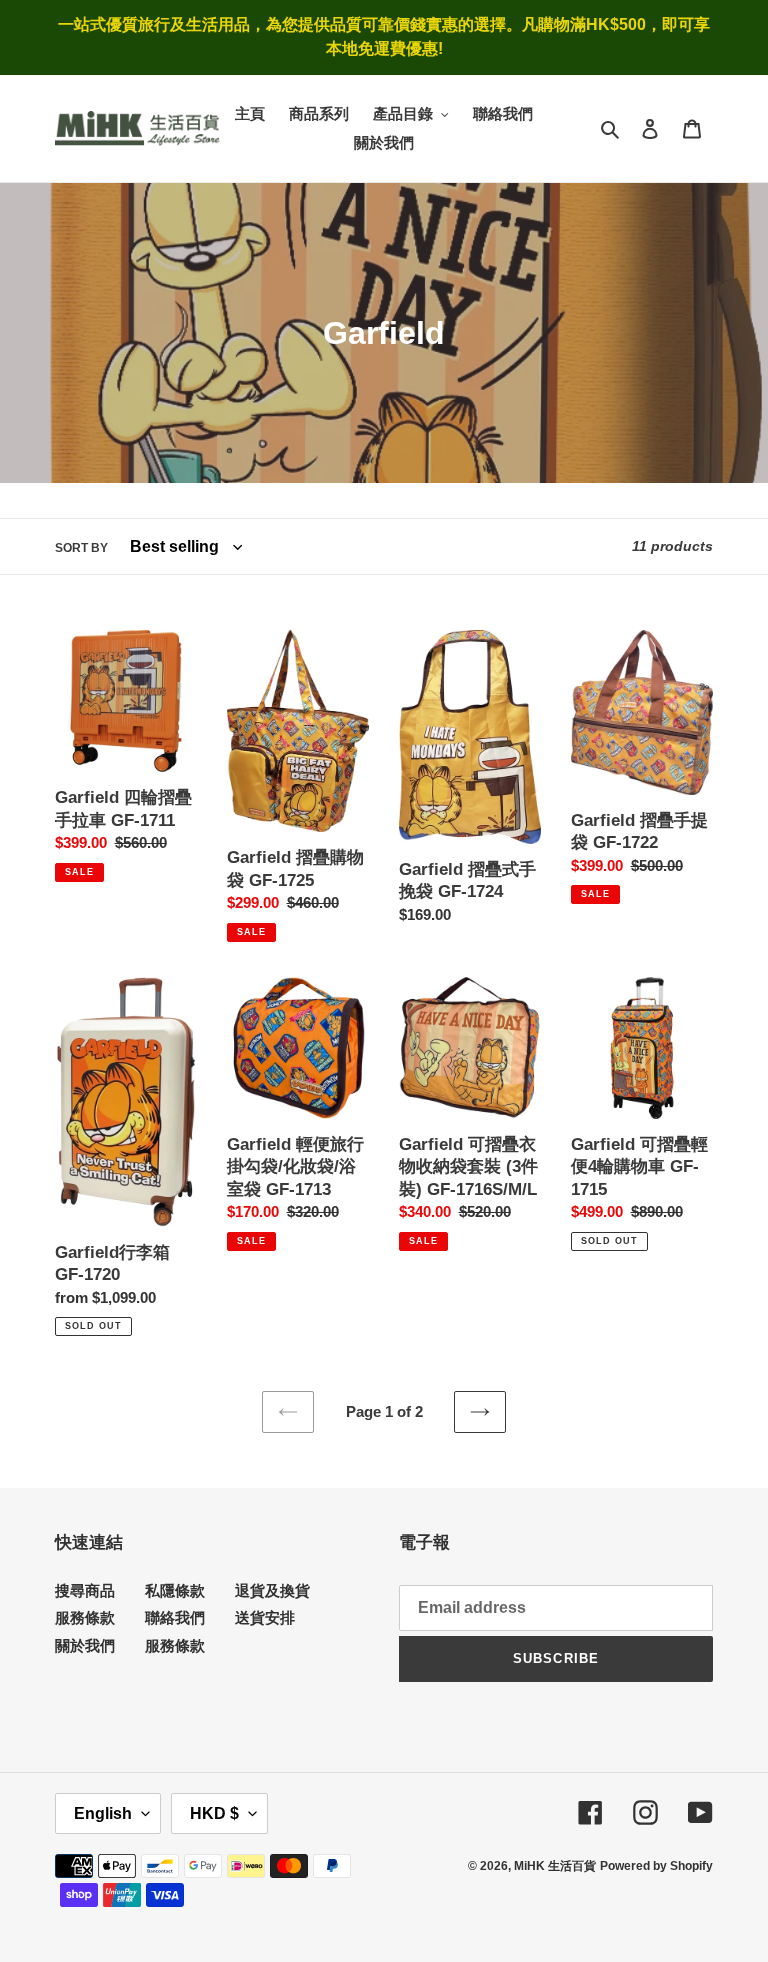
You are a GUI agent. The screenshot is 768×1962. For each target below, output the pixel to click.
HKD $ (214, 1813)
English (103, 1813)
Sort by (81, 548)
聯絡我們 (175, 1617)
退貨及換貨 (272, 1590)
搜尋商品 (85, 1590)
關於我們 (85, 1645)
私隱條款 (175, 1590)
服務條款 (85, 1617)
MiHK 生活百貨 (555, 1866)
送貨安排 (265, 1617)
